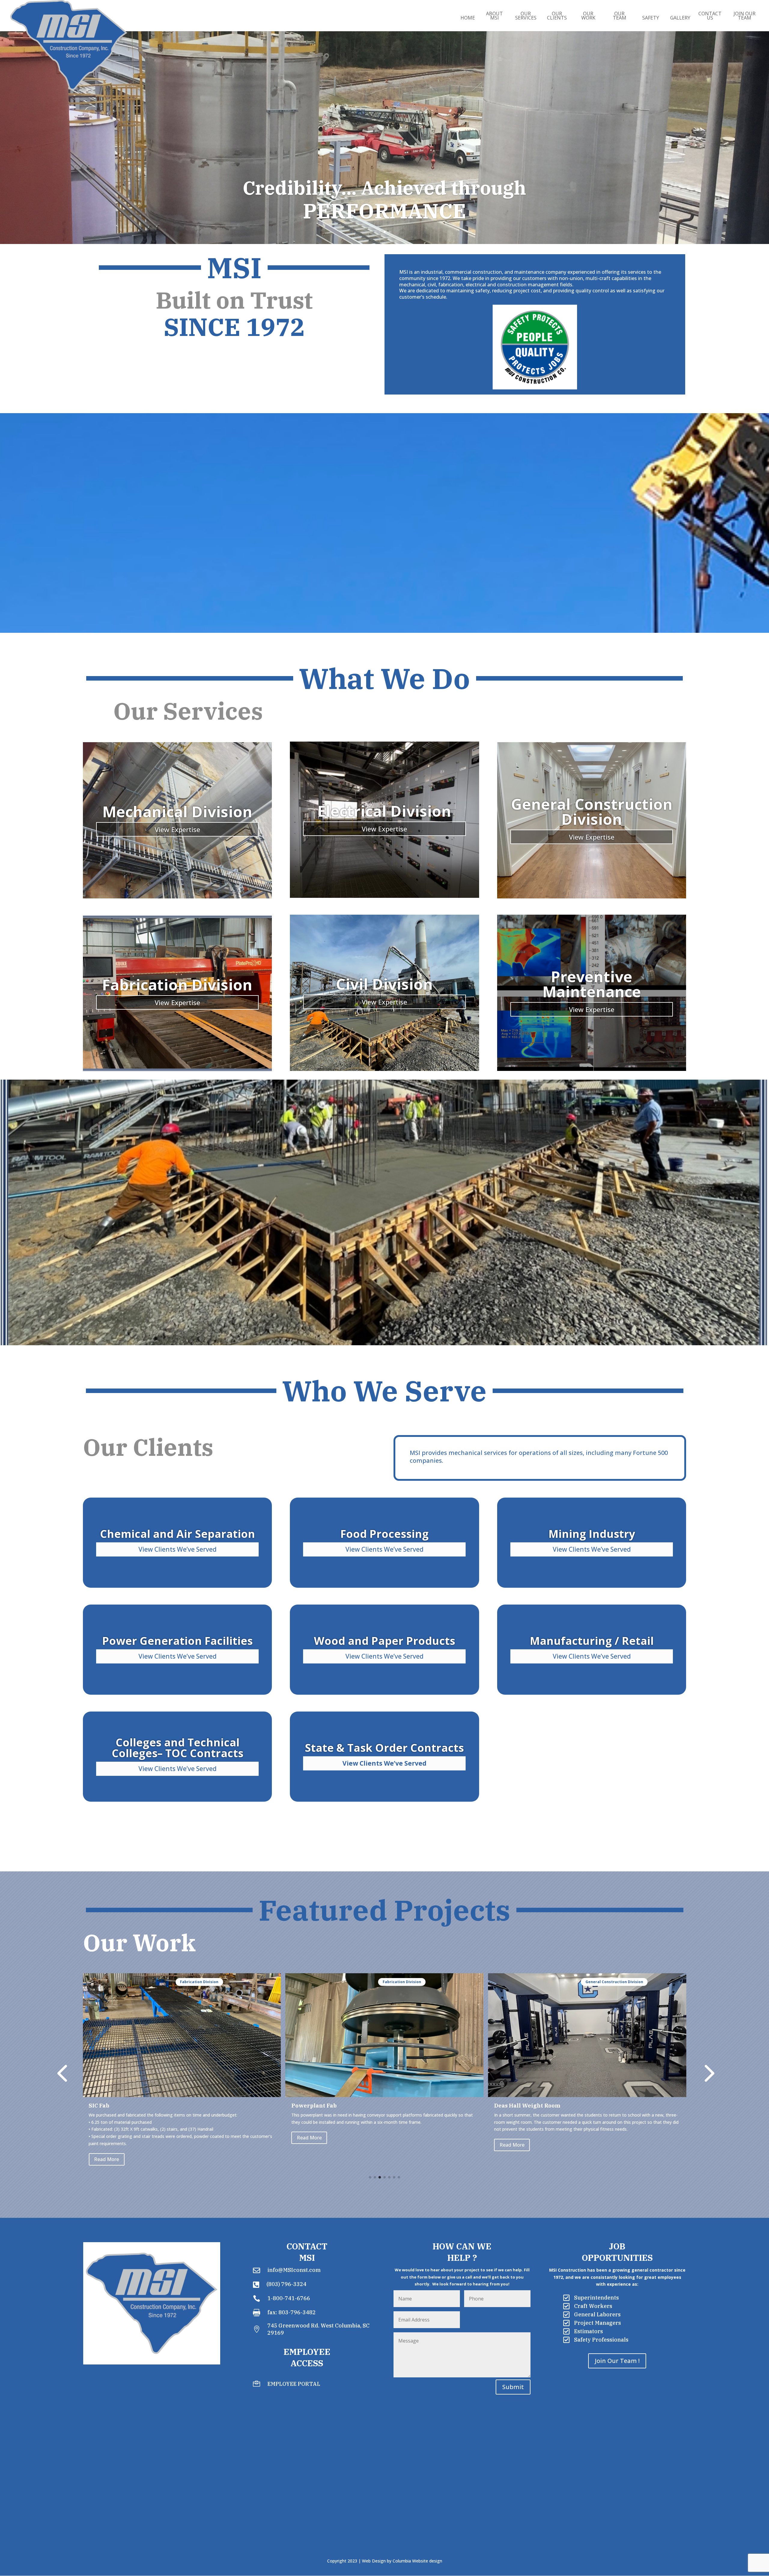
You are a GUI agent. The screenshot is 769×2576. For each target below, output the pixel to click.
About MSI (494, 16)
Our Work (588, 16)
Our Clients (557, 16)
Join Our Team (745, 16)
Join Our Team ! (617, 2361)
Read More (106, 2145)
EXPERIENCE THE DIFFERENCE (384, 224)
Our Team (620, 16)
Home (468, 18)
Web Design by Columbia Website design (402, 2561)
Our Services (526, 16)
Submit (513, 2387)
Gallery (680, 18)
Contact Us (710, 16)
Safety (651, 18)
